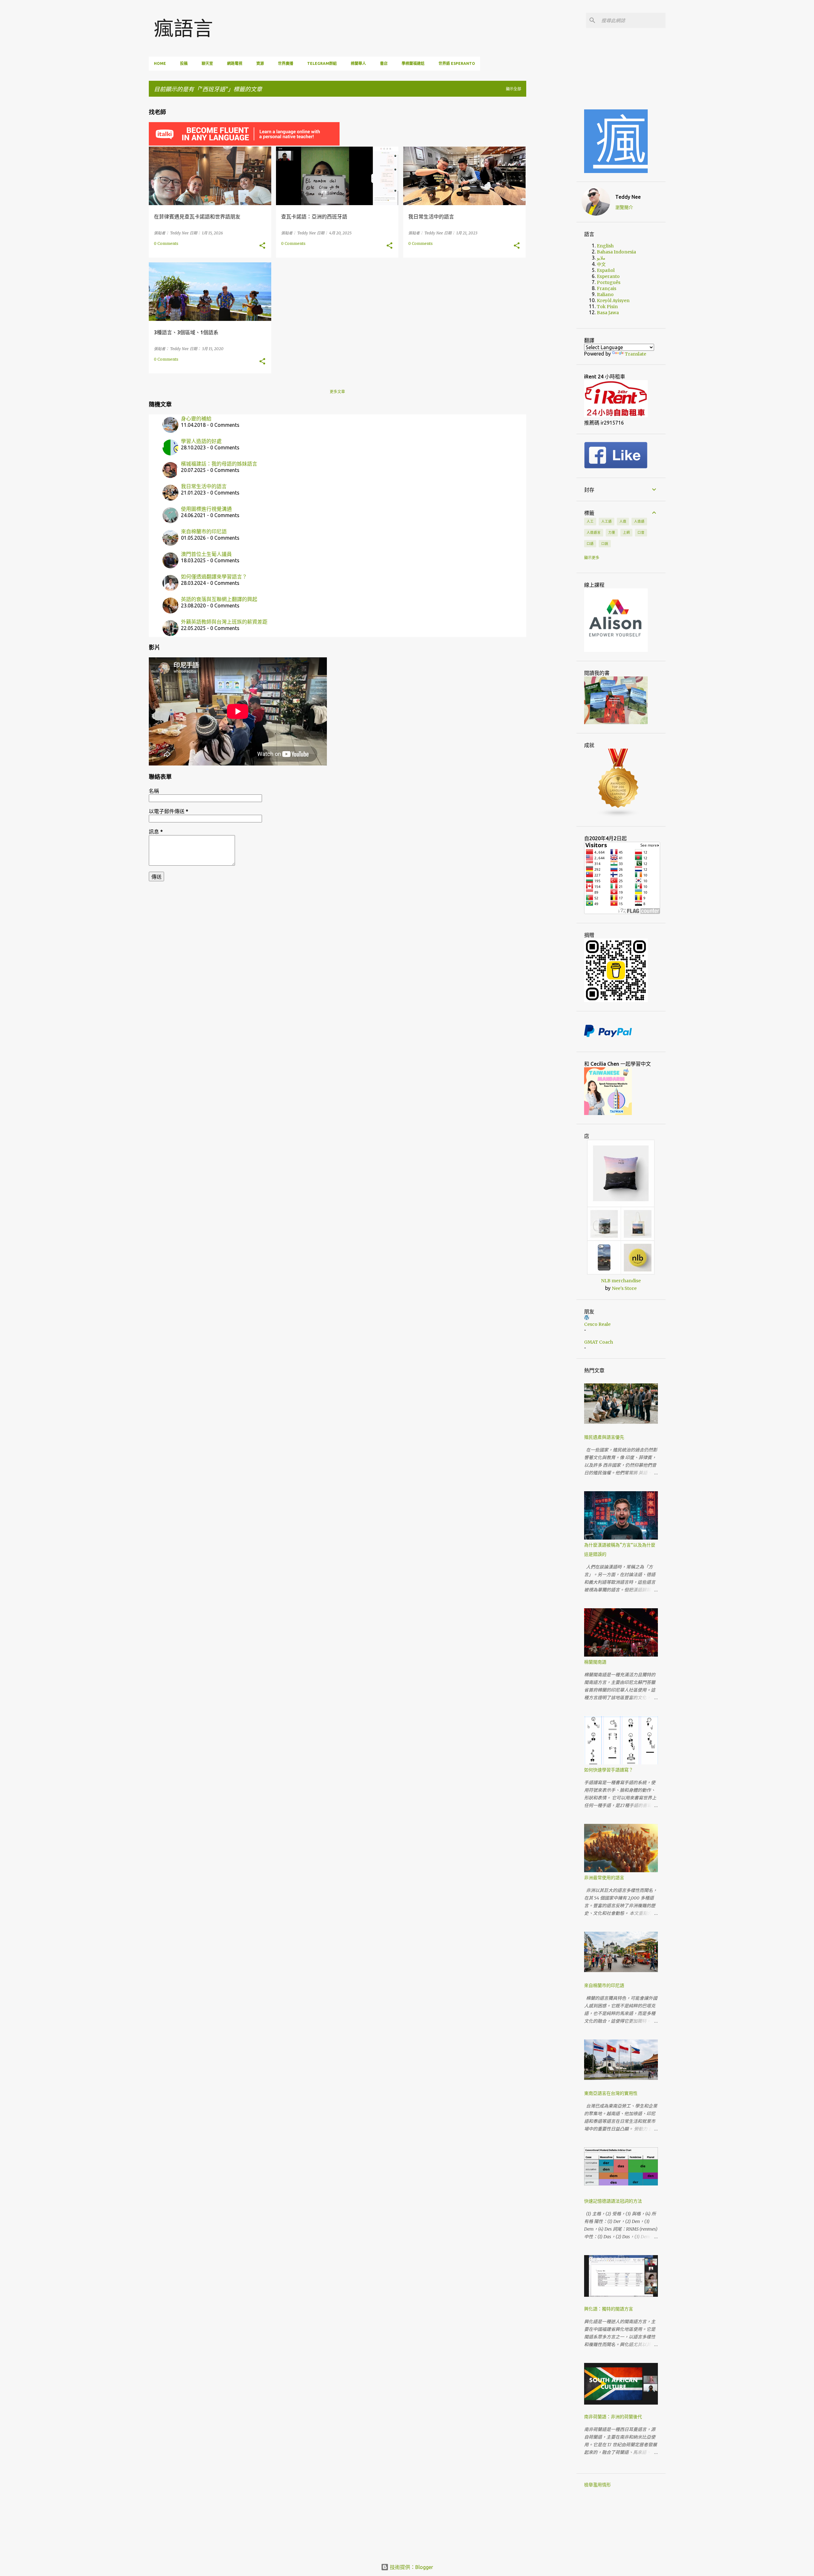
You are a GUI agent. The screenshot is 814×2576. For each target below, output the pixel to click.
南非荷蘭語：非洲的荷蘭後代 (613, 2417)
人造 (623, 521)
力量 (612, 532)
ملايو (601, 258)
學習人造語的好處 (201, 441)
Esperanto (608, 276)
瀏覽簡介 (624, 207)
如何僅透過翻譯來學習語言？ (214, 577)
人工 (590, 521)
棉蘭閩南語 (595, 1662)
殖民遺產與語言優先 (604, 1437)
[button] (262, 246)
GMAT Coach (599, 1342)
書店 (384, 63)
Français (607, 288)
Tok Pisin (607, 307)
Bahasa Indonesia (616, 252)
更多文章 (337, 392)
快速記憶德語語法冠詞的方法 (613, 2201)
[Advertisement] (556, 197)
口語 (590, 544)
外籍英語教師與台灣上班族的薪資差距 (224, 622)
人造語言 (594, 532)
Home (160, 63)
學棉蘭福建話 (413, 63)
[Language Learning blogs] (618, 816)
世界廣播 (286, 63)
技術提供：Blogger (411, 2567)
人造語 (639, 521)
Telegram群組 (322, 63)
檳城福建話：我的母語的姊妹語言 (219, 464)
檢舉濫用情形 (597, 2485)
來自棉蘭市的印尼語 (204, 531)
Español (606, 270)
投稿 (184, 63)
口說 (605, 544)
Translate (635, 354)
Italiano (605, 294)
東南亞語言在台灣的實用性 (611, 2093)
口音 (641, 532)
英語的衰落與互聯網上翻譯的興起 (219, 599)
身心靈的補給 (196, 419)
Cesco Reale (597, 1324)
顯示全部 (514, 89)
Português (609, 282)
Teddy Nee (628, 197)
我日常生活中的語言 (204, 486)
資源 (260, 63)
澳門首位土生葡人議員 (206, 554)
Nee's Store (624, 1288)
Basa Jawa (608, 313)
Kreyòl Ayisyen (613, 301)
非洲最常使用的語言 (604, 1878)
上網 (626, 532)
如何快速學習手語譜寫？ (609, 1770)
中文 (601, 264)
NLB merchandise (621, 1281)
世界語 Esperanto (457, 63)
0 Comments (166, 243)
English (605, 246)
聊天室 (207, 63)
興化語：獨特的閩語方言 (609, 2309)
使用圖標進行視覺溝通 (206, 509)
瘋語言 (183, 28)
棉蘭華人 (358, 63)
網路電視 (235, 63)
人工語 (607, 521)
